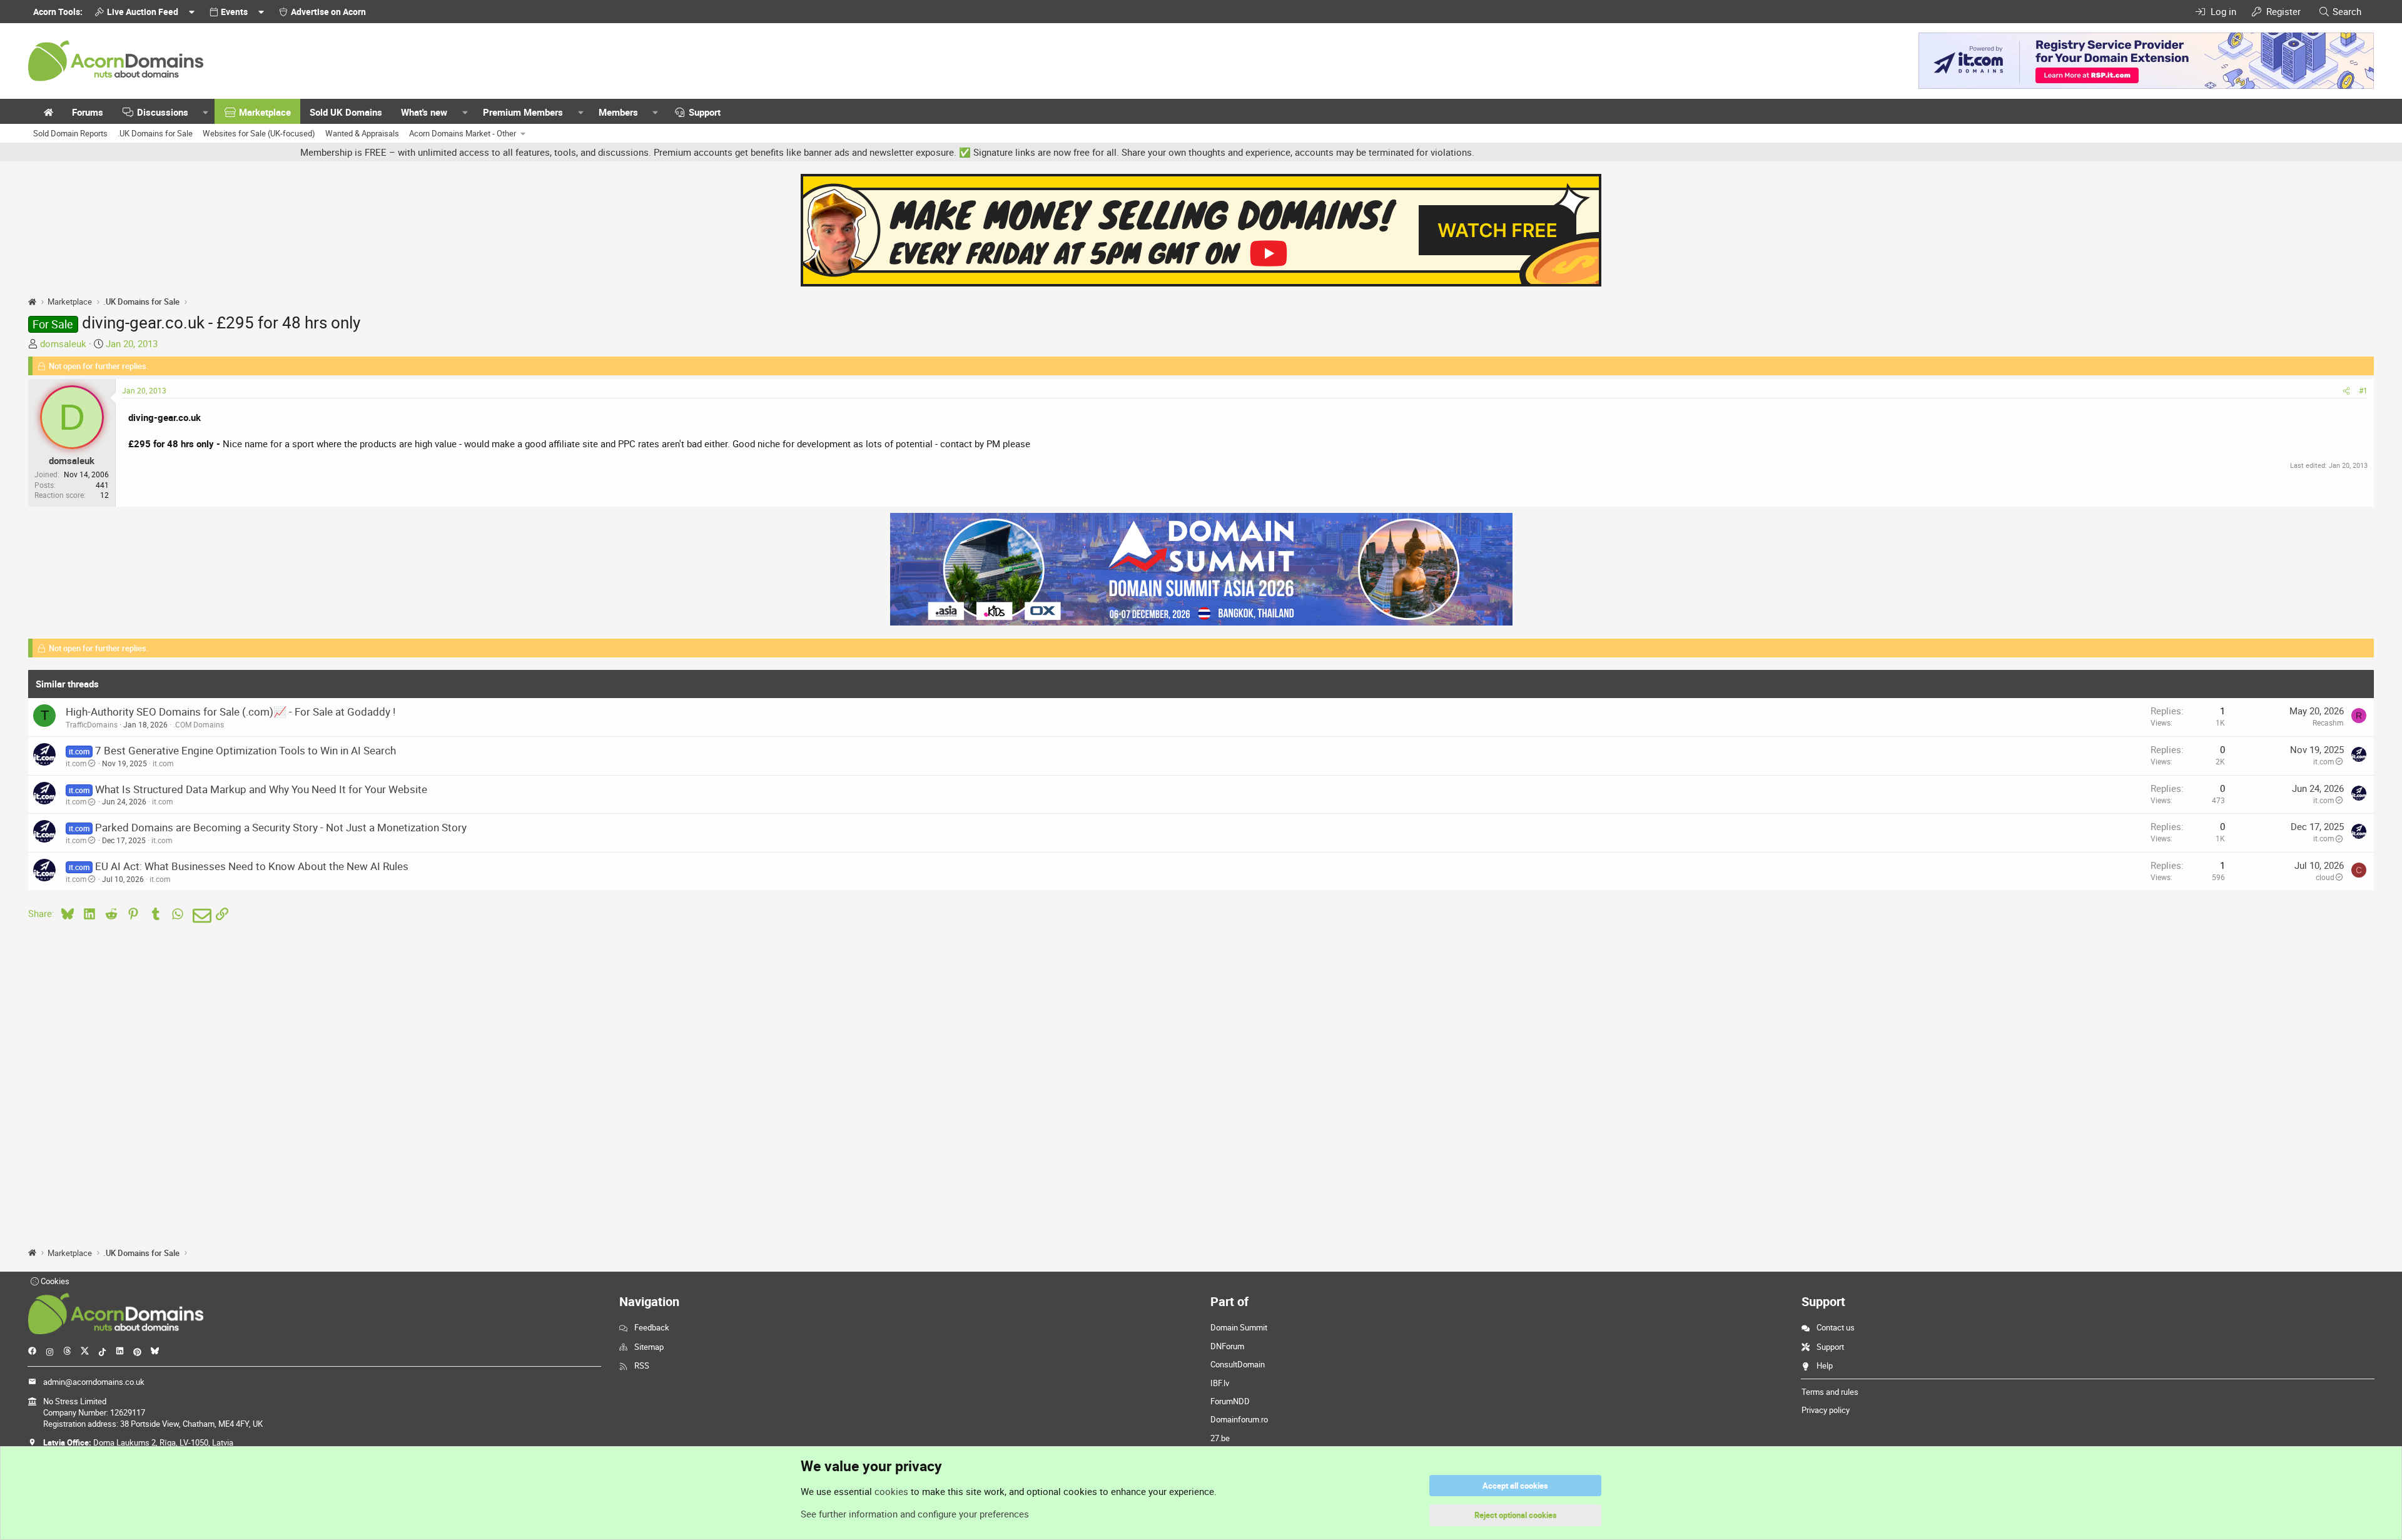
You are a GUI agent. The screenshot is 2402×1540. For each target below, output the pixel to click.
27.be (1220, 1438)
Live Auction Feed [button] (143, 12)
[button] (206, 112)
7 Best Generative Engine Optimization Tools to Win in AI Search (246, 750)
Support (705, 112)
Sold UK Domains (346, 112)
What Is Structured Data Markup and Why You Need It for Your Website (261, 789)
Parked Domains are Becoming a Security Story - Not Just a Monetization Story (281, 827)
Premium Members (523, 112)
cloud (2325, 877)
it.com (76, 763)
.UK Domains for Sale (155, 133)
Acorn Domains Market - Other (463, 133)
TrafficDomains (92, 724)
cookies (891, 1491)
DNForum (1227, 1346)
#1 (2363, 390)
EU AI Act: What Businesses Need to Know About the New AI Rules (252, 866)
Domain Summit (1239, 1327)
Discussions (163, 112)
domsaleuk (63, 343)
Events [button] (234, 12)
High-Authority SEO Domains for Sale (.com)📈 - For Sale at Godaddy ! (231, 712)
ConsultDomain (1238, 1364)
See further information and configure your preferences (915, 1514)
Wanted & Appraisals (362, 133)
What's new (424, 112)
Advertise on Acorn (328, 12)
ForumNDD (1230, 1401)
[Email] (200, 916)
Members (618, 112)
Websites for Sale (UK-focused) (259, 133)
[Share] (2346, 391)
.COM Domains (199, 724)
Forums (88, 112)
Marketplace (265, 112)
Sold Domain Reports (70, 133)
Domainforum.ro (1239, 1419)
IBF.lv (1220, 1383)
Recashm (2328, 722)
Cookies (54, 1281)
